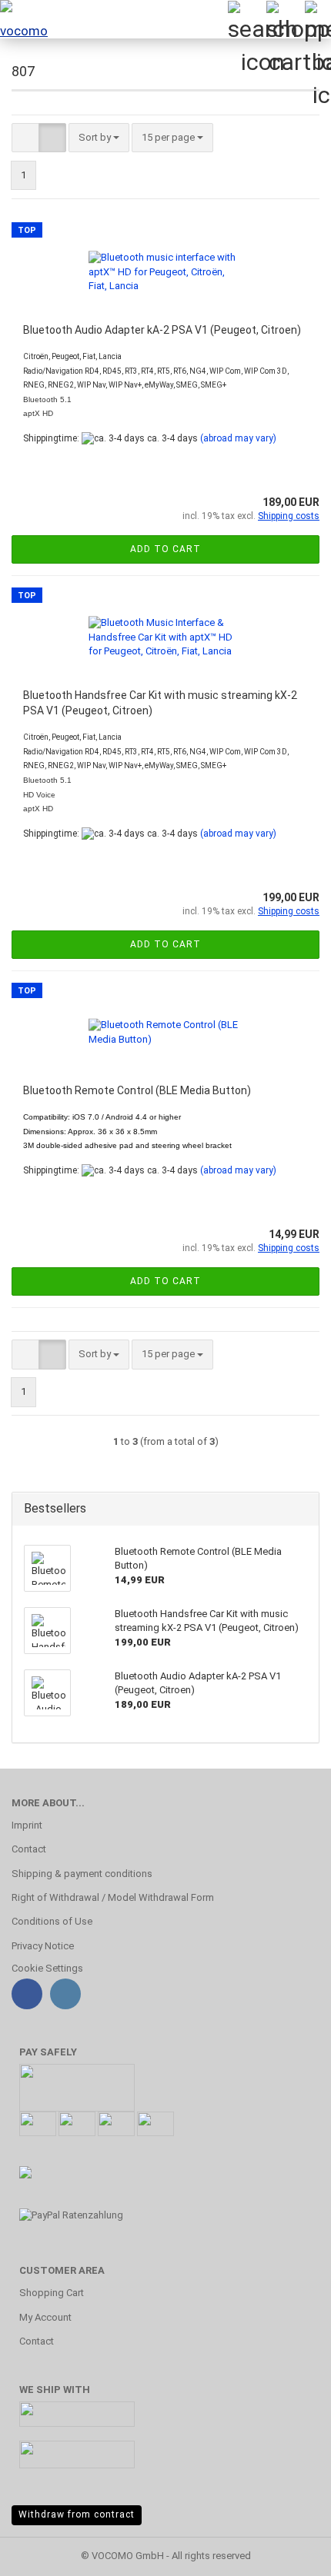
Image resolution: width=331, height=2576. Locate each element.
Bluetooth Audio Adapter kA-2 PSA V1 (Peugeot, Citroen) (162, 330)
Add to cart (165, 549)
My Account (45, 2317)
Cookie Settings (47, 1968)
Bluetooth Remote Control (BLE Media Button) (137, 1090)
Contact (29, 1849)
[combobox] (99, 138)
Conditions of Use (52, 1921)
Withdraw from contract (77, 2514)
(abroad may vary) (238, 438)
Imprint (27, 1825)
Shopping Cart (52, 2293)
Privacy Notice (43, 1946)
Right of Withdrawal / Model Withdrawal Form (113, 1897)
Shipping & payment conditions (82, 1874)
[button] (25, 138)
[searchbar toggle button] (246, 19)
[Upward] (289, 2553)
